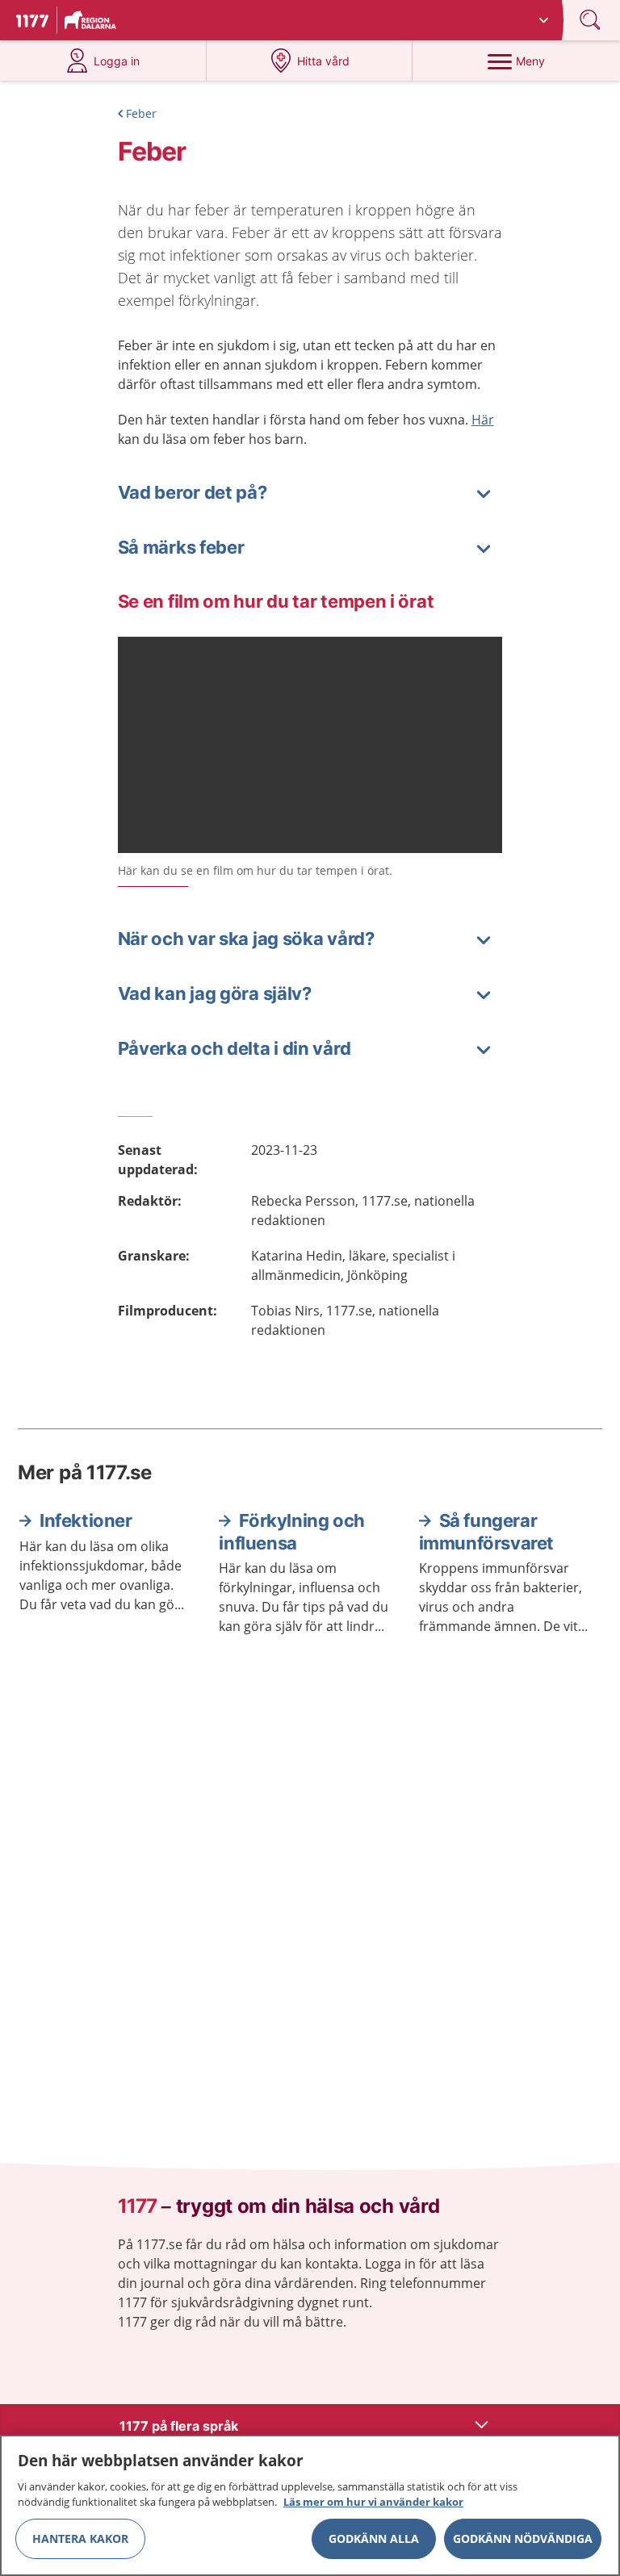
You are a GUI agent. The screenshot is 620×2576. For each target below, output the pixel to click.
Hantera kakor (80, 2538)
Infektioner (86, 1520)
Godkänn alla (374, 2538)
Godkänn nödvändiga (523, 2538)
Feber (141, 113)
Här (483, 420)
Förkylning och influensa (291, 1532)
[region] (310, 2505)
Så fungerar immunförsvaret (486, 1532)
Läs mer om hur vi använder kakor (373, 2502)
